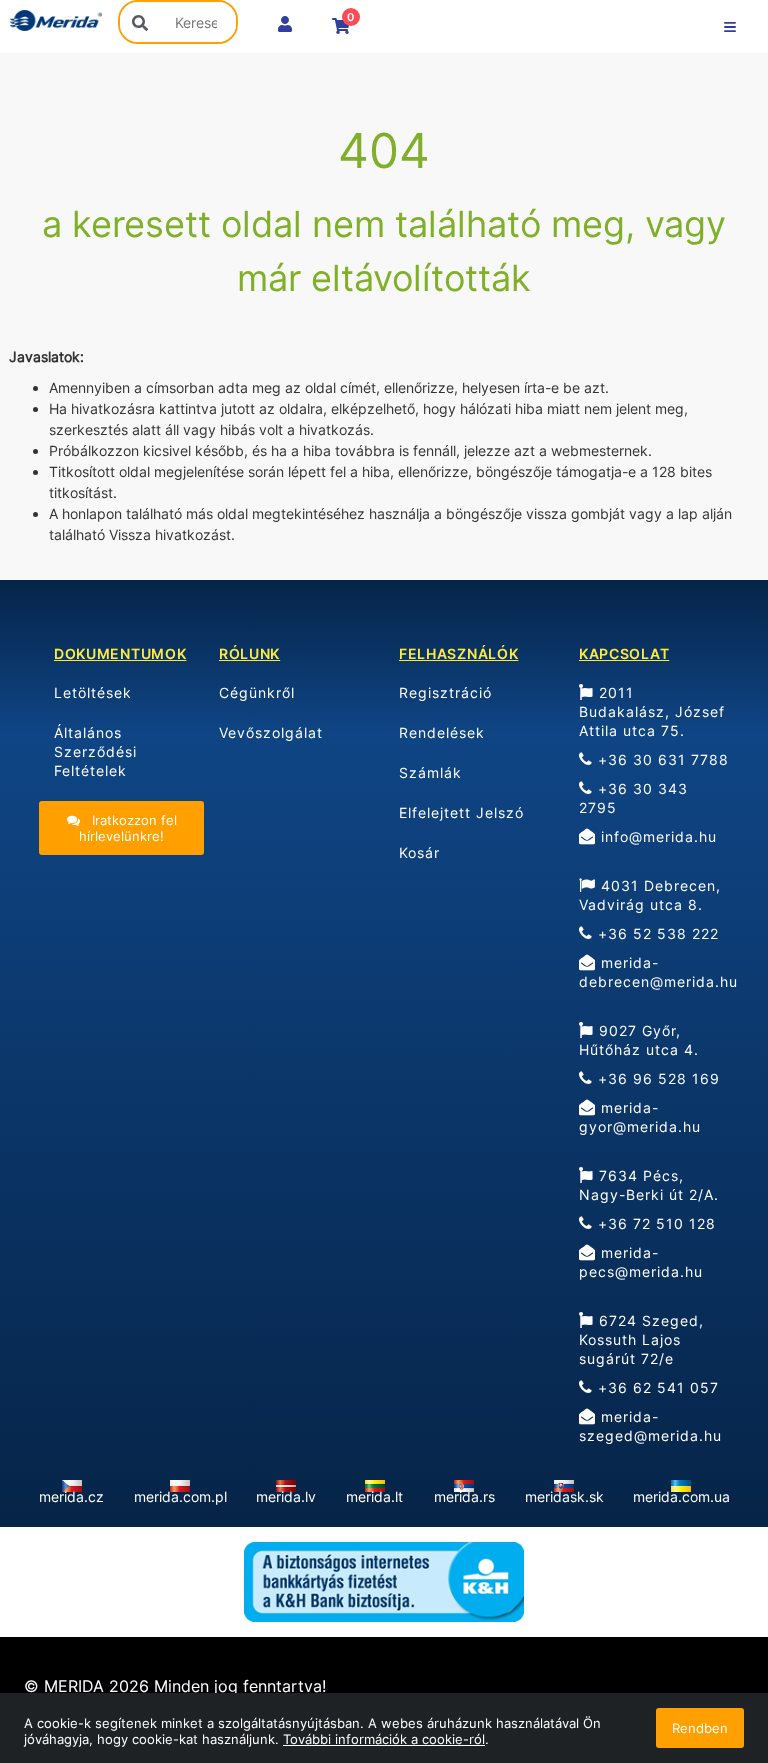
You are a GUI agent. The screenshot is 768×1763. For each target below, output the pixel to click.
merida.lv (286, 1496)
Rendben (700, 1728)
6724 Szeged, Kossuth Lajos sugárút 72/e (641, 1339)
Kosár (419, 852)
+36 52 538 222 (656, 933)
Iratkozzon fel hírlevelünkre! (128, 828)
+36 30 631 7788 (661, 759)
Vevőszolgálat (271, 732)
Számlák (430, 772)
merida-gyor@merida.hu (640, 1117)
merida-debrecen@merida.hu (658, 972)
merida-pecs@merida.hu (641, 1262)
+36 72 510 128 (654, 1223)
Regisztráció (445, 692)
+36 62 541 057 (656, 1387)
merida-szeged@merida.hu (650, 1426)
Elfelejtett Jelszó (461, 812)
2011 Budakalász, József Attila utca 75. (652, 711)
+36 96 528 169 (656, 1078)
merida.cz (71, 1496)
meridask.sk (564, 1496)
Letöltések (93, 692)
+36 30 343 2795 (633, 798)
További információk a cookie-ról (384, 1739)
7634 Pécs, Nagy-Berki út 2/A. (649, 1185)
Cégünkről (257, 692)
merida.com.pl (180, 1496)
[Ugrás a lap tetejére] (708, 1642)
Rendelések (442, 732)
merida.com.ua (681, 1496)
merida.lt (374, 1496)
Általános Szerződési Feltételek (95, 751)
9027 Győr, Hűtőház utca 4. (639, 1040)
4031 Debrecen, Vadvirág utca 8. (650, 895)
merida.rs (464, 1496)
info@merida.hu (656, 836)
